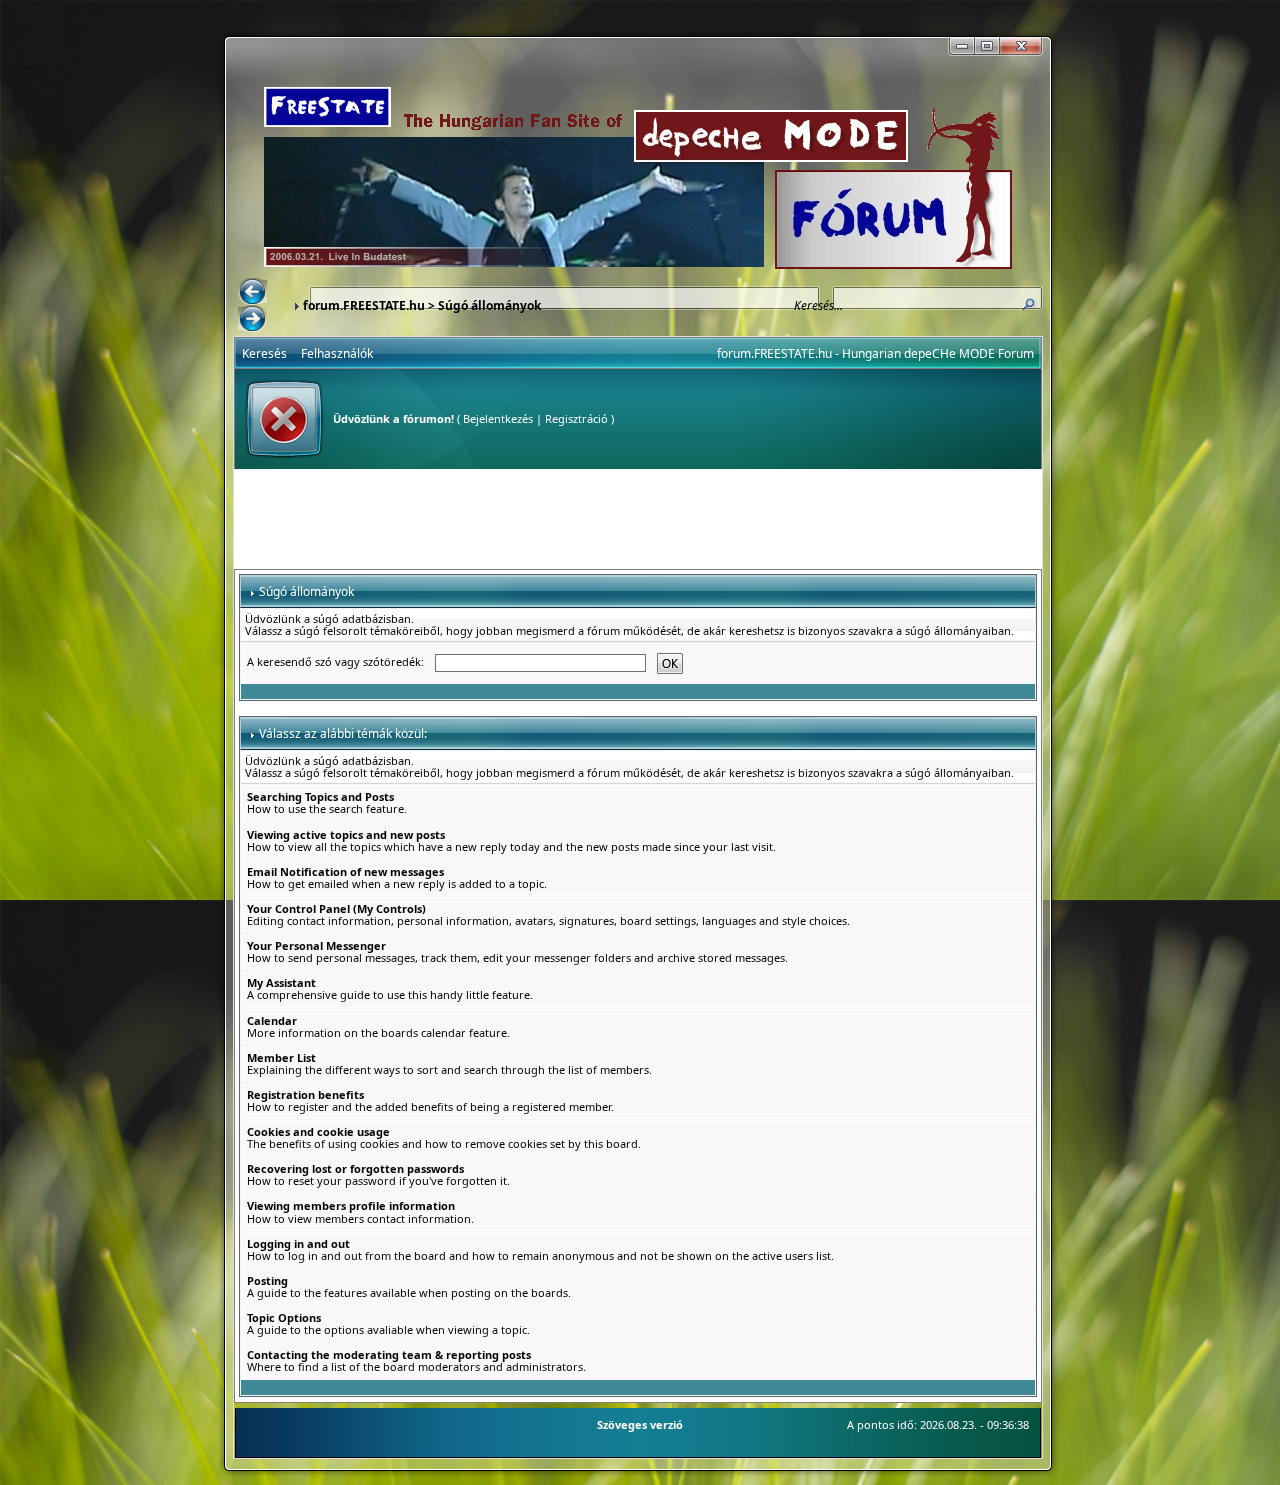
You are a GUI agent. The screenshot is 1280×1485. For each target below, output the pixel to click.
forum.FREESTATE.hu (364, 305)
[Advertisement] (638, 519)
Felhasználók (337, 353)
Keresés (264, 353)
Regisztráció (576, 418)
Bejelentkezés (498, 418)
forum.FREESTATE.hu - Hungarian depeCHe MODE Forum (875, 353)
